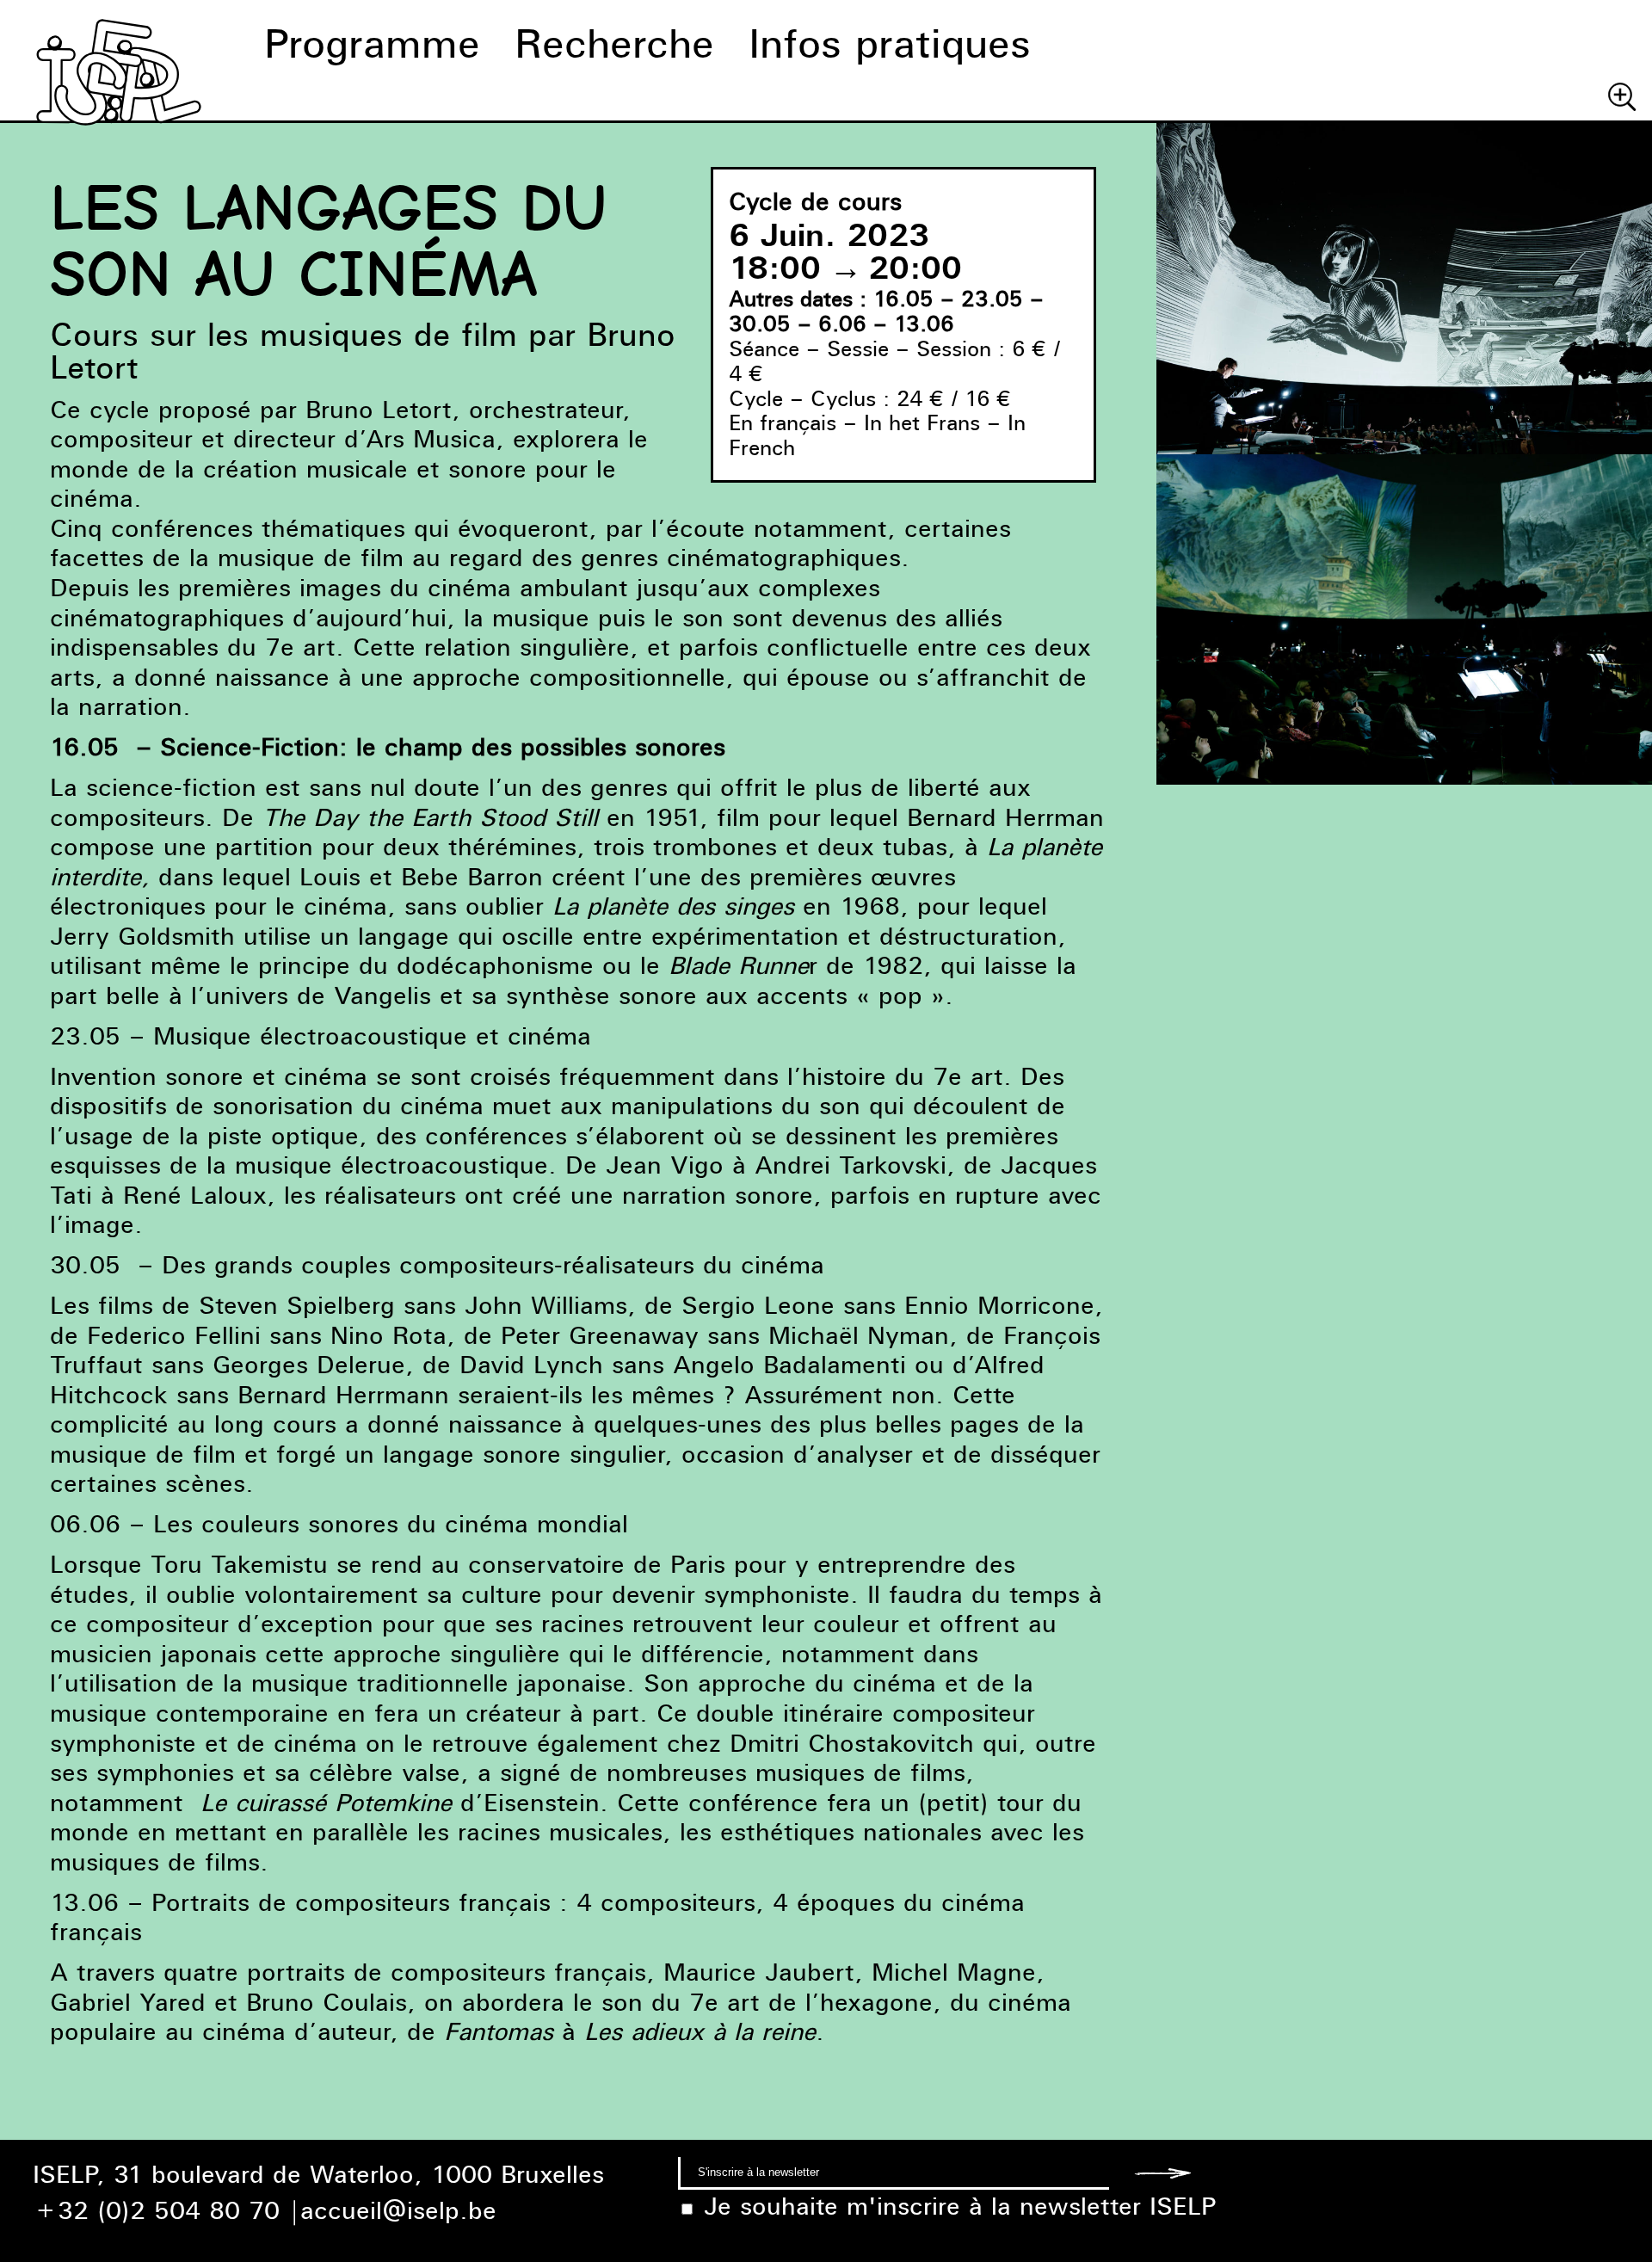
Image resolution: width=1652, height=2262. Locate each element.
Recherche (614, 43)
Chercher (1622, 96)
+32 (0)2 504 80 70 (156, 2210)
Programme (372, 43)
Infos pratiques (890, 43)
